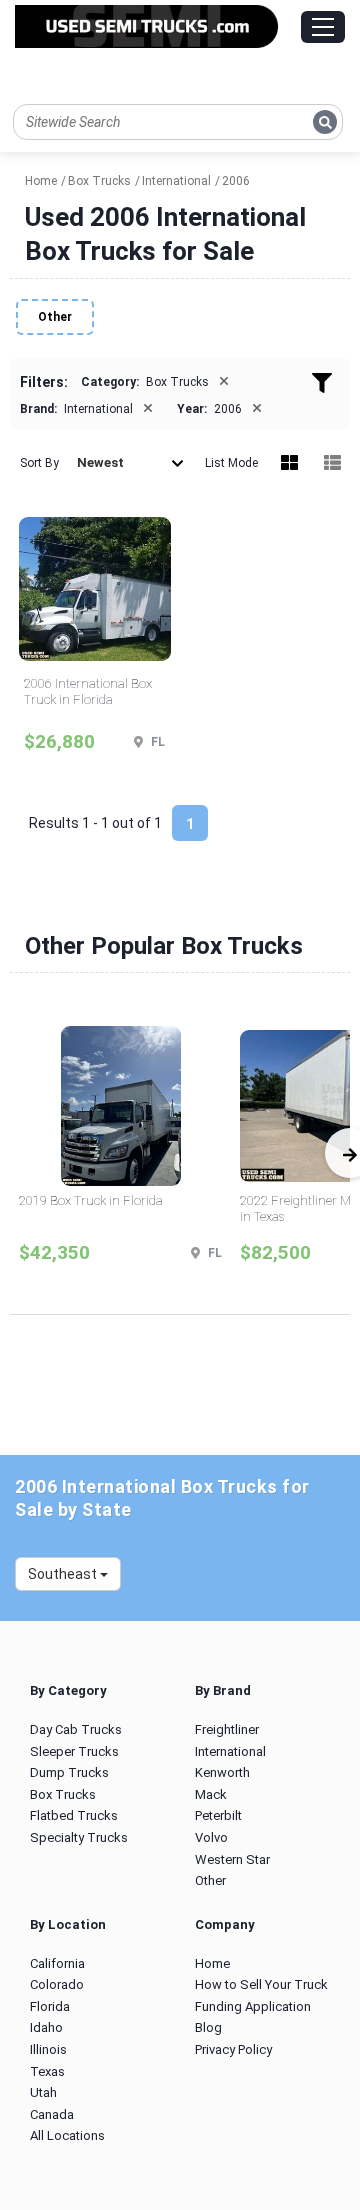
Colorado (57, 1984)
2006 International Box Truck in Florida (88, 691)
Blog (208, 2027)
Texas (47, 2071)
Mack (211, 1794)
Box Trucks (63, 1794)
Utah (43, 2092)
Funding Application (253, 2006)
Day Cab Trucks (76, 1729)
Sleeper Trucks (74, 1751)
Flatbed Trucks (74, 1815)
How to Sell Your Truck (261, 1984)
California (57, 1963)
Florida (50, 2006)
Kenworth (222, 1772)
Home (212, 1963)
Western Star (232, 1859)
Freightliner (227, 1729)
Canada (52, 2114)
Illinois (48, 2049)
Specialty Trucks (79, 1837)
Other (55, 317)
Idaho (46, 2027)
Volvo (211, 1837)
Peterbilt (218, 1815)
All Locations (67, 2135)
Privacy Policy (233, 2049)
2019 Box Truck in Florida (91, 1200)
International (230, 1751)
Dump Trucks (69, 1772)
